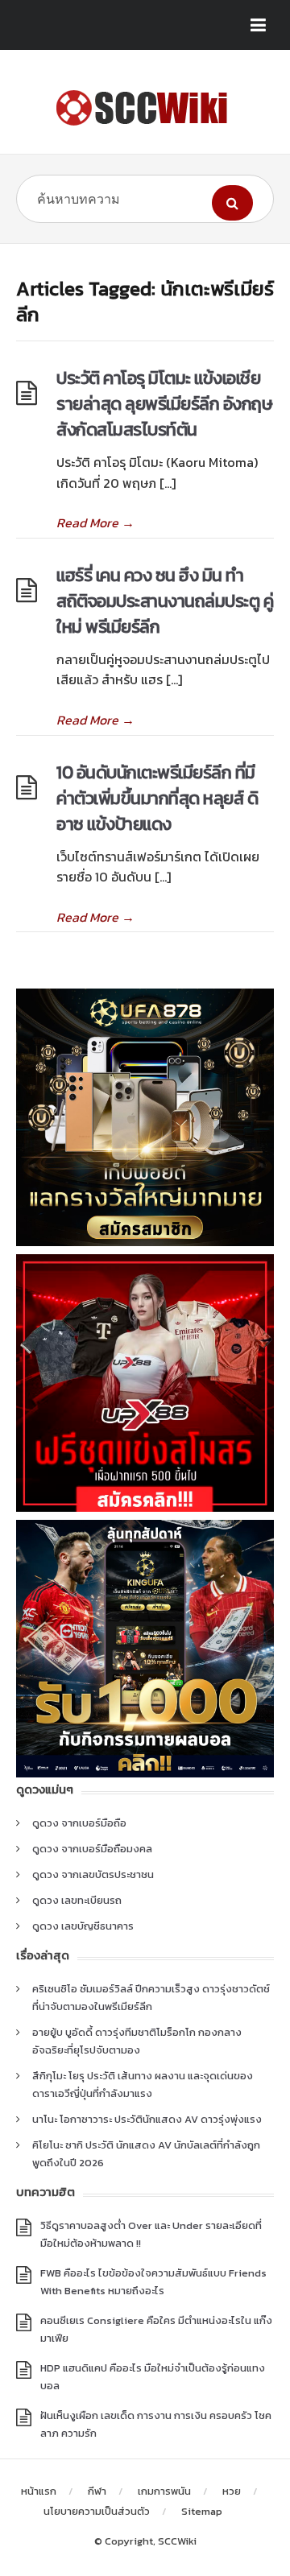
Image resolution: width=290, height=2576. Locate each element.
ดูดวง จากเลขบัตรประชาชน (93, 1874)
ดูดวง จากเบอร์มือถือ (79, 1823)
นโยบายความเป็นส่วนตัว (97, 2511)
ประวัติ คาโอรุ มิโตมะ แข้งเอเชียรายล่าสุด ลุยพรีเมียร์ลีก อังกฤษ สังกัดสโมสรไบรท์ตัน (164, 404)
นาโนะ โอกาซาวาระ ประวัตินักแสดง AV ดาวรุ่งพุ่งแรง (147, 2119)
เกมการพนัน (164, 2491)
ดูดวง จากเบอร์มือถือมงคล (92, 1849)
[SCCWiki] (145, 108)
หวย (232, 2491)
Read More (95, 522)
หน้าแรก (39, 2491)
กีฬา (97, 2491)
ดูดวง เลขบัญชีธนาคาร (83, 1926)
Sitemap (202, 2511)
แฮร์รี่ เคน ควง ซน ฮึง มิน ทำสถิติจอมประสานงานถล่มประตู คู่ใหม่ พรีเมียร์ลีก (165, 601)
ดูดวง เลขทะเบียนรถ (77, 1900)
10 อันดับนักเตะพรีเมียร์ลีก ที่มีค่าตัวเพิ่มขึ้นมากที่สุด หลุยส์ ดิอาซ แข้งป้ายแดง (157, 798)
